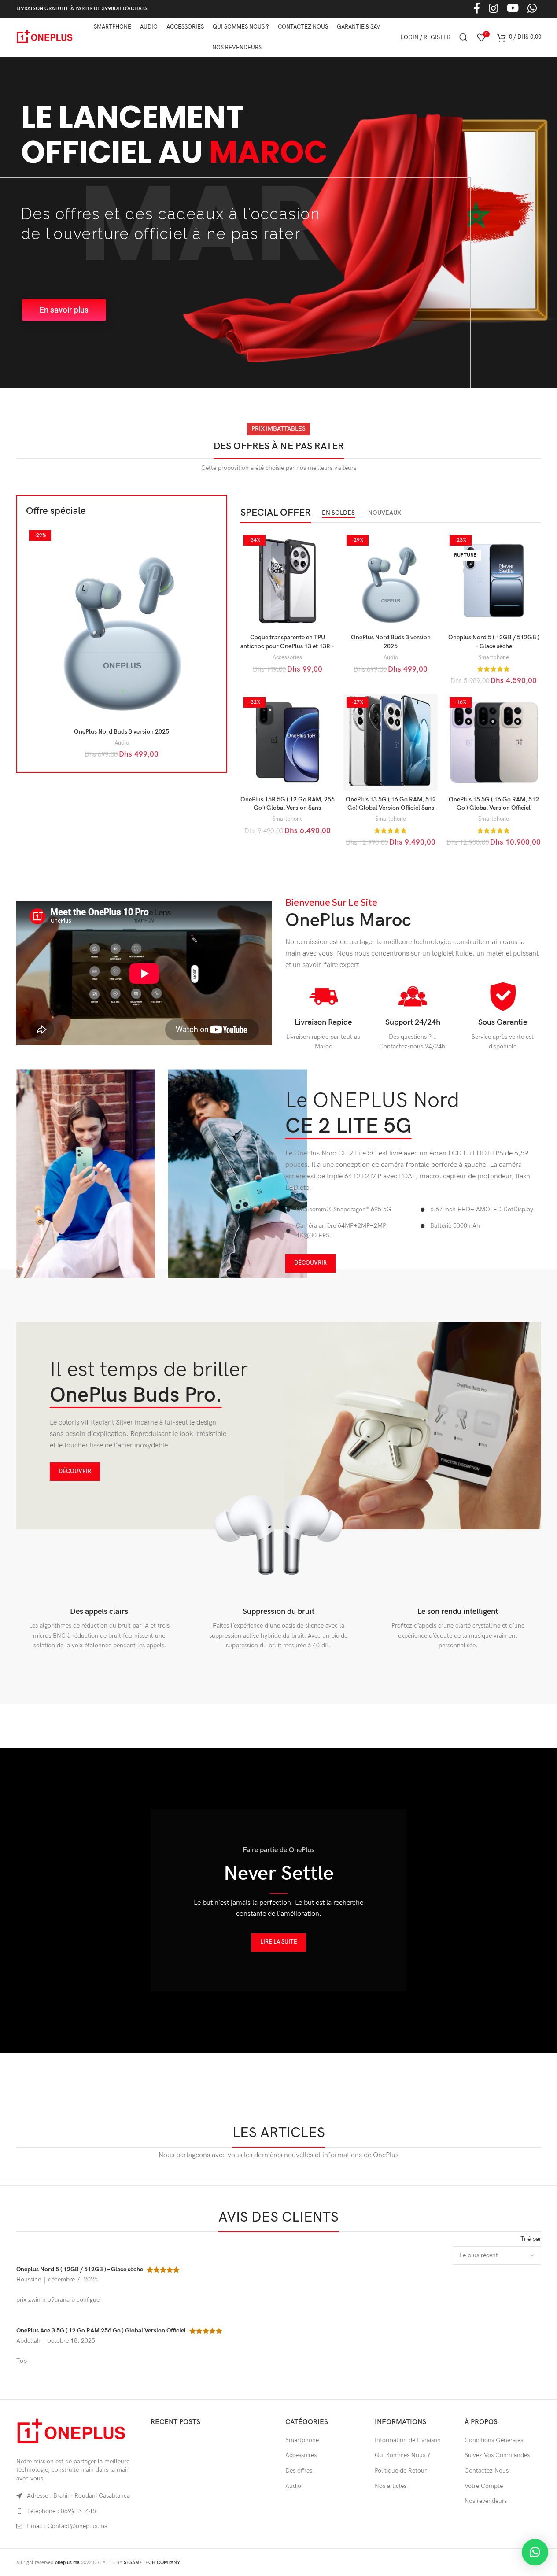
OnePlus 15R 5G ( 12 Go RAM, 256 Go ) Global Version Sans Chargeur (288, 808)
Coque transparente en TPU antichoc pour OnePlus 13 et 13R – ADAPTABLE (287, 646)
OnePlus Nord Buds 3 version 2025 (122, 732)
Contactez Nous (487, 2471)
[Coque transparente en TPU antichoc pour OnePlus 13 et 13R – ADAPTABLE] (288, 581)
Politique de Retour (401, 2471)
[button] (535, 2552)
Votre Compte (484, 2486)
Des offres (299, 2471)
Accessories (287, 657)
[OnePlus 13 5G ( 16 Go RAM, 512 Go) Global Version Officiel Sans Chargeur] (391, 743)
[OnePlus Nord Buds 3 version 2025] (122, 625)
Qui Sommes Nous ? (402, 2455)
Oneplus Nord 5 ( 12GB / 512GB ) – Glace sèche (80, 2269)
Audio (122, 743)
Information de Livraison (408, 2440)
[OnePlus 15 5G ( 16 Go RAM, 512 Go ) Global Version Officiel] (494, 743)
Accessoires (301, 2455)
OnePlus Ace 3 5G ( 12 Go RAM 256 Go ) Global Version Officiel (101, 2331)
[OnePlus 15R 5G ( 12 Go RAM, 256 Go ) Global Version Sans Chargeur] (288, 743)
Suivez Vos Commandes (497, 2455)
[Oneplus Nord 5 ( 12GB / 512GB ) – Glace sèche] (494, 581)
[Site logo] (45, 37)
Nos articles (391, 2486)
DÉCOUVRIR (310, 1263)
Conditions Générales (494, 2440)
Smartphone (494, 657)
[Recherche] (464, 37)
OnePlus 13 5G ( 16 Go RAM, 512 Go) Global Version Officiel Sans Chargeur (391, 808)
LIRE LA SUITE (279, 1942)
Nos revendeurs (486, 2501)
